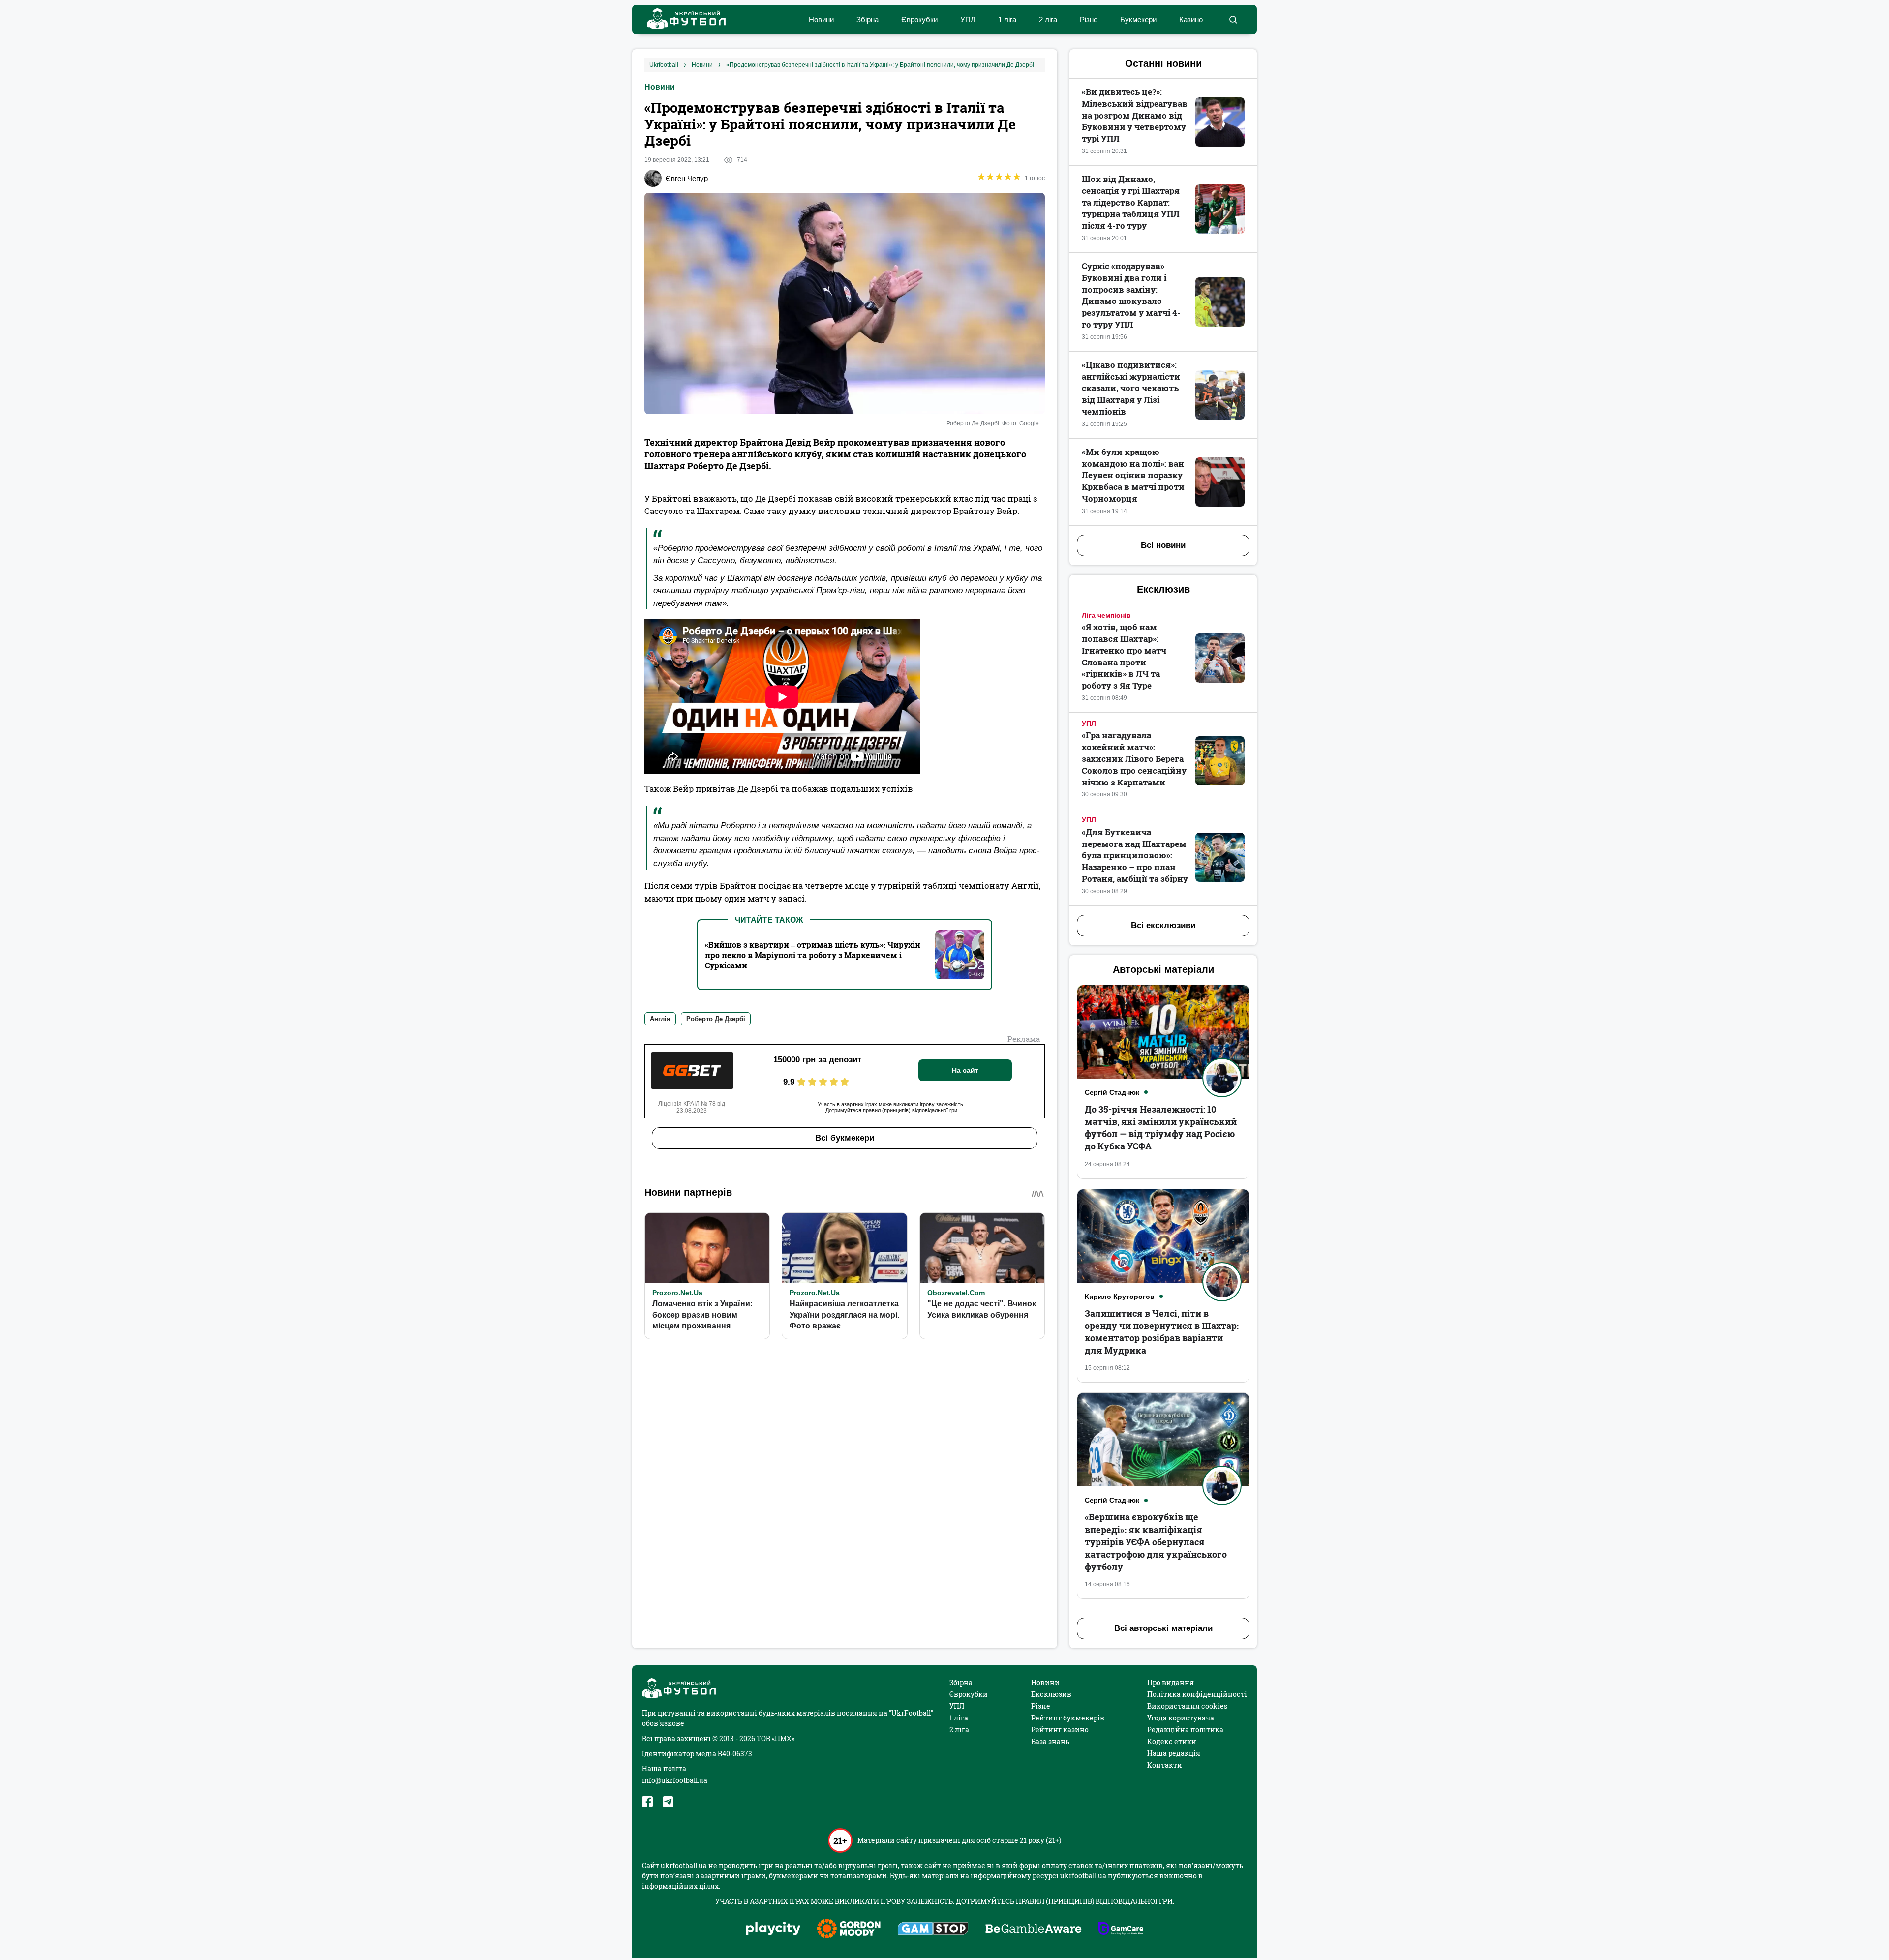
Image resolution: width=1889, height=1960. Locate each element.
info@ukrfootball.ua (675, 1780)
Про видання (1171, 1682)
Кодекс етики (1172, 1741)
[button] (1233, 20)
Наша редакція (1174, 1753)
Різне (1089, 19)
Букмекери (1138, 19)
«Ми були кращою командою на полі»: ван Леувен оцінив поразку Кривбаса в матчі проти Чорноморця (1133, 475)
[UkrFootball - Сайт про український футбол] (681, 20)
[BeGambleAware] (1034, 1930)
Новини (821, 19)
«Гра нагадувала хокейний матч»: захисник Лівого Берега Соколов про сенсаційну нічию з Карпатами (1134, 758)
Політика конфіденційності (1197, 1694)
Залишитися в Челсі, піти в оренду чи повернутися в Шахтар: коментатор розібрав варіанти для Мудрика (1162, 1332)
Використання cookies (1187, 1706)
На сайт (965, 1070)
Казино (1191, 19)
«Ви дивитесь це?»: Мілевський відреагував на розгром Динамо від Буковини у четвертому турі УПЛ (1135, 115)
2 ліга (1048, 19)
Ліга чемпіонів (1106, 615)
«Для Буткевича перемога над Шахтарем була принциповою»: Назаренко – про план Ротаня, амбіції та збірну (1135, 855)
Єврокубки (919, 19)
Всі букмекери (845, 1138)
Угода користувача (1181, 1718)
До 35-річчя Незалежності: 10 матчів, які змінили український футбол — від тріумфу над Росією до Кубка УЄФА (1161, 1128)
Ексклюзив (1051, 1694)
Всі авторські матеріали (1163, 1628)
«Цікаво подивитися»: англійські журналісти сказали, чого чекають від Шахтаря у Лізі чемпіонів (1131, 388)
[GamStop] (933, 1930)
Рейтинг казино (1060, 1730)
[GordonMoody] (849, 1930)
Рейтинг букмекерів (1068, 1718)
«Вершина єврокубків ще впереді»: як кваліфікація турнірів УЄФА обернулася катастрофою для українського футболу (1156, 1542)
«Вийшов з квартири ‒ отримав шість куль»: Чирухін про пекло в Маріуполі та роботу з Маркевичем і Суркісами (813, 955)
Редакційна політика (1185, 1730)
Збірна (868, 19)
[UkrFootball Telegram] (668, 1802)
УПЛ (968, 19)
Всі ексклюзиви (1163, 925)
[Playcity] (773, 1929)
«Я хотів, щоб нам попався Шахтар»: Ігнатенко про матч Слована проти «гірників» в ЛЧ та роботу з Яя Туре (1124, 656)
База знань (1050, 1741)
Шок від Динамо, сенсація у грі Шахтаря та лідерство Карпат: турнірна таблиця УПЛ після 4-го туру (1131, 202)
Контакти (1165, 1765)
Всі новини (1163, 545)
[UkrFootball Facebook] (647, 1802)
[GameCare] (1121, 1930)
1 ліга (1007, 19)
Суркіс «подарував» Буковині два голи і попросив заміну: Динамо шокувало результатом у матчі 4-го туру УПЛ (1131, 295)
